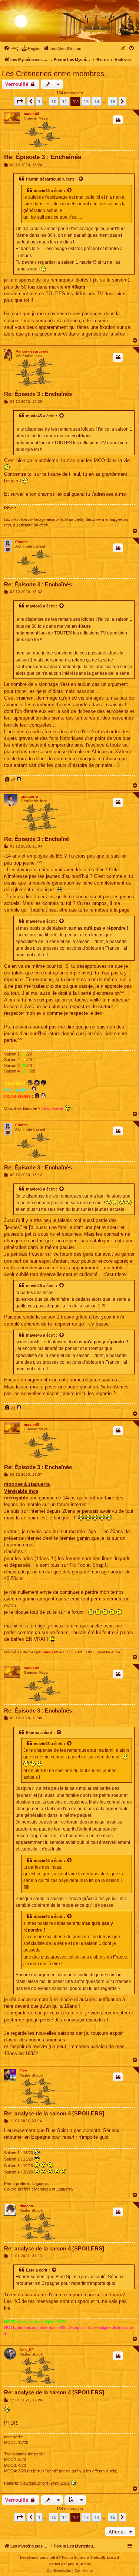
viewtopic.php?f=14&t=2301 (45, 2483)
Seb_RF (27, 2350)
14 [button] (97, 101)
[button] (20, 101)
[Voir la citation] (81, 179)
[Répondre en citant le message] (118, 120)
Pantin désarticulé (44, 179)
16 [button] (113, 101)
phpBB (52, 2557)
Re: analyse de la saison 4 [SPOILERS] (54, 2113)
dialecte (27, 2206)
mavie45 (32, 114)
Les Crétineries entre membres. (54, 74)
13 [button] (86, 101)
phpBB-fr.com (79, 2564)
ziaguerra (30, 796)
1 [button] (39, 101)
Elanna (21, 542)
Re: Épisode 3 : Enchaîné (37, 839)
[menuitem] (11, 48)
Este (24, 2071)
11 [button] (64, 101)
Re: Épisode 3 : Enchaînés (43, 157)
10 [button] (54, 101)
